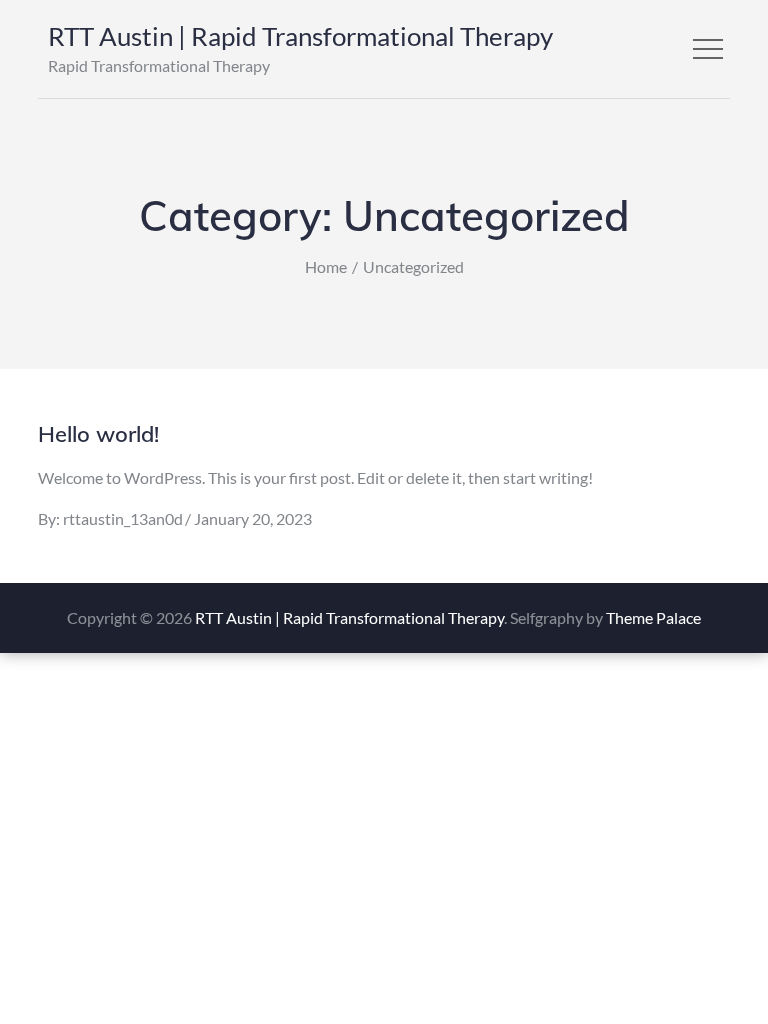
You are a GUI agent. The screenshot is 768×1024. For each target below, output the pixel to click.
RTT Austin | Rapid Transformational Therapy (300, 36)
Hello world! (98, 434)
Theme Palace (653, 617)
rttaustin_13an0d (123, 518)
